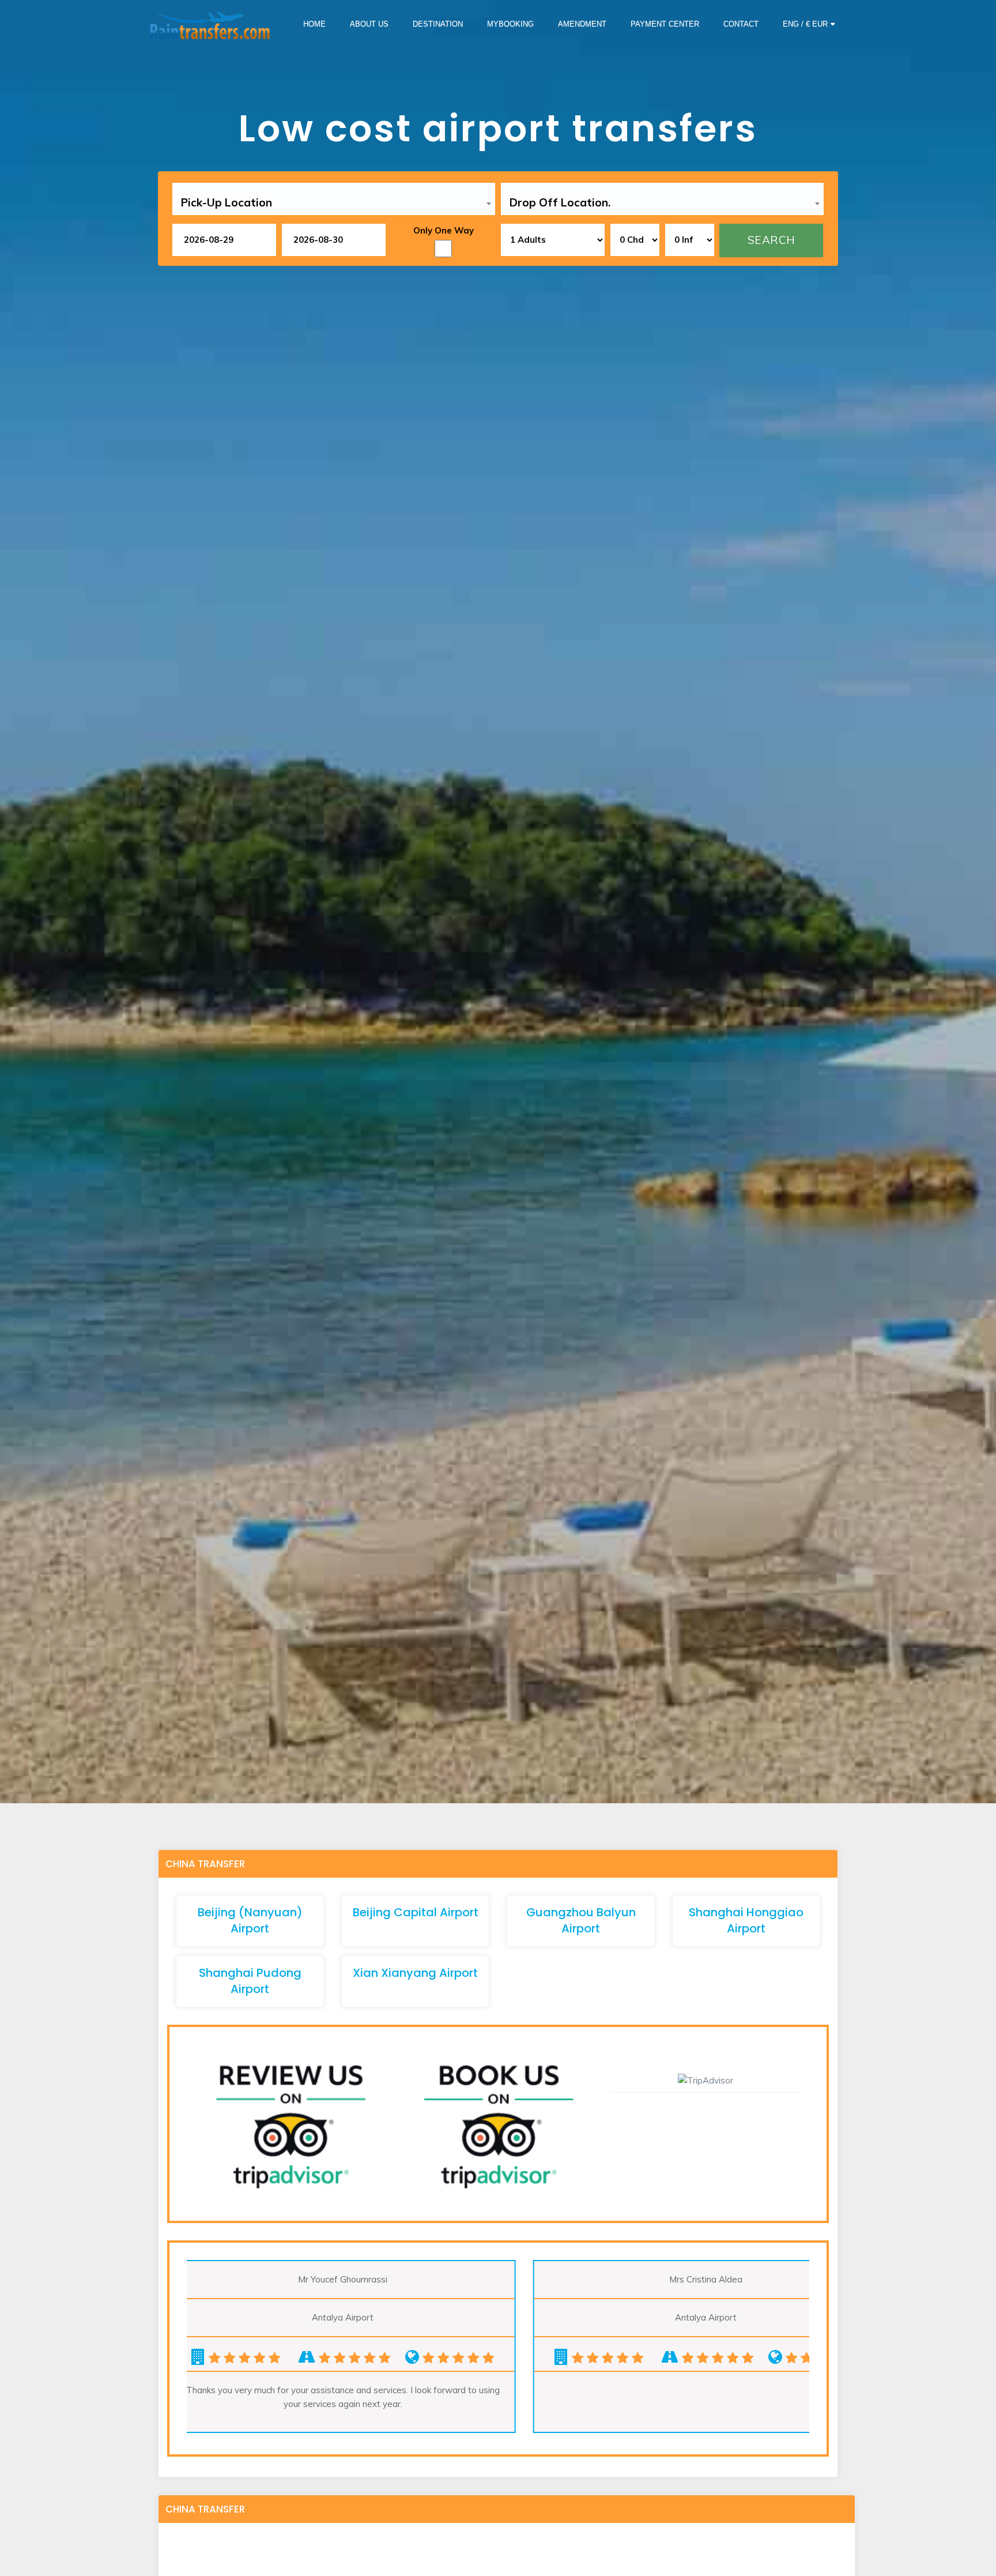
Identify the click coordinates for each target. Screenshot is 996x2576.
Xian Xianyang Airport (415, 1973)
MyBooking (510, 24)
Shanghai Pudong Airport (250, 1981)
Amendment (582, 24)
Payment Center (665, 24)
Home (314, 24)
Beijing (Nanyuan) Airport (250, 1920)
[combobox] (334, 203)
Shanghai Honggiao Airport (746, 1920)
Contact (741, 24)
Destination (438, 24)
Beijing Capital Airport (416, 1912)
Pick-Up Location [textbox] (227, 202)
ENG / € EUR (805, 24)
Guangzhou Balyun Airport (581, 1920)
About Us (369, 24)
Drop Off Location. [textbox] (560, 202)
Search (771, 240)
